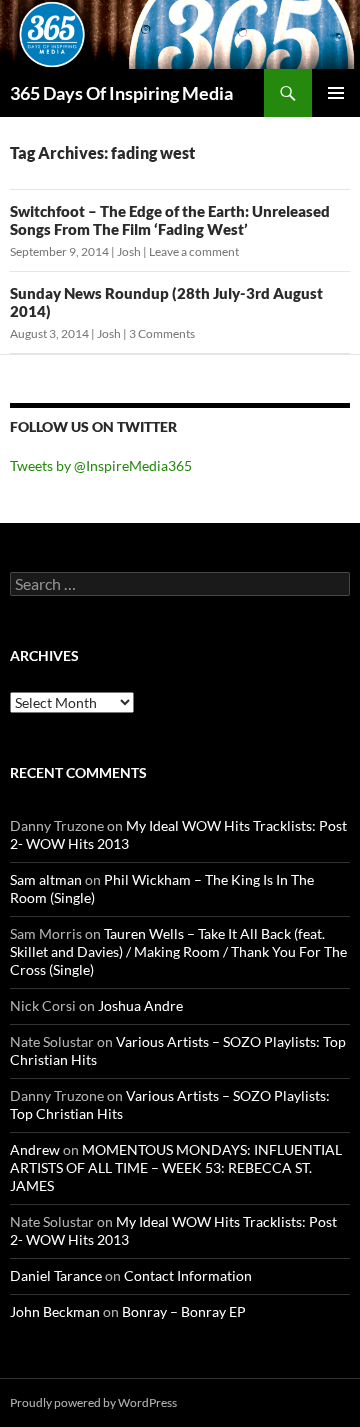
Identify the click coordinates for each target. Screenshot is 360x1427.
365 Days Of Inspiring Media (121, 93)
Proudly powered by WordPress (93, 1402)
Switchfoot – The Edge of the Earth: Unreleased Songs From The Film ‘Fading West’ (170, 220)
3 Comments (162, 333)
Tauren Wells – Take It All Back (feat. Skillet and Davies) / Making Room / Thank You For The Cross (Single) (178, 951)
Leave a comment (194, 251)
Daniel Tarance (56, 1275)
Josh (129, 251)
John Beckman (55, 1311)
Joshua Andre (140, 1005)
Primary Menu (336, 93)
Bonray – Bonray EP (184, 1311)
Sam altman (46, 879)
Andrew (35, 1149)
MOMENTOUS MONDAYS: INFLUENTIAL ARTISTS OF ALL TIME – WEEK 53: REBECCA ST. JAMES (176, 1167)
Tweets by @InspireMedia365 (101, 465)
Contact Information (188, 1275)
